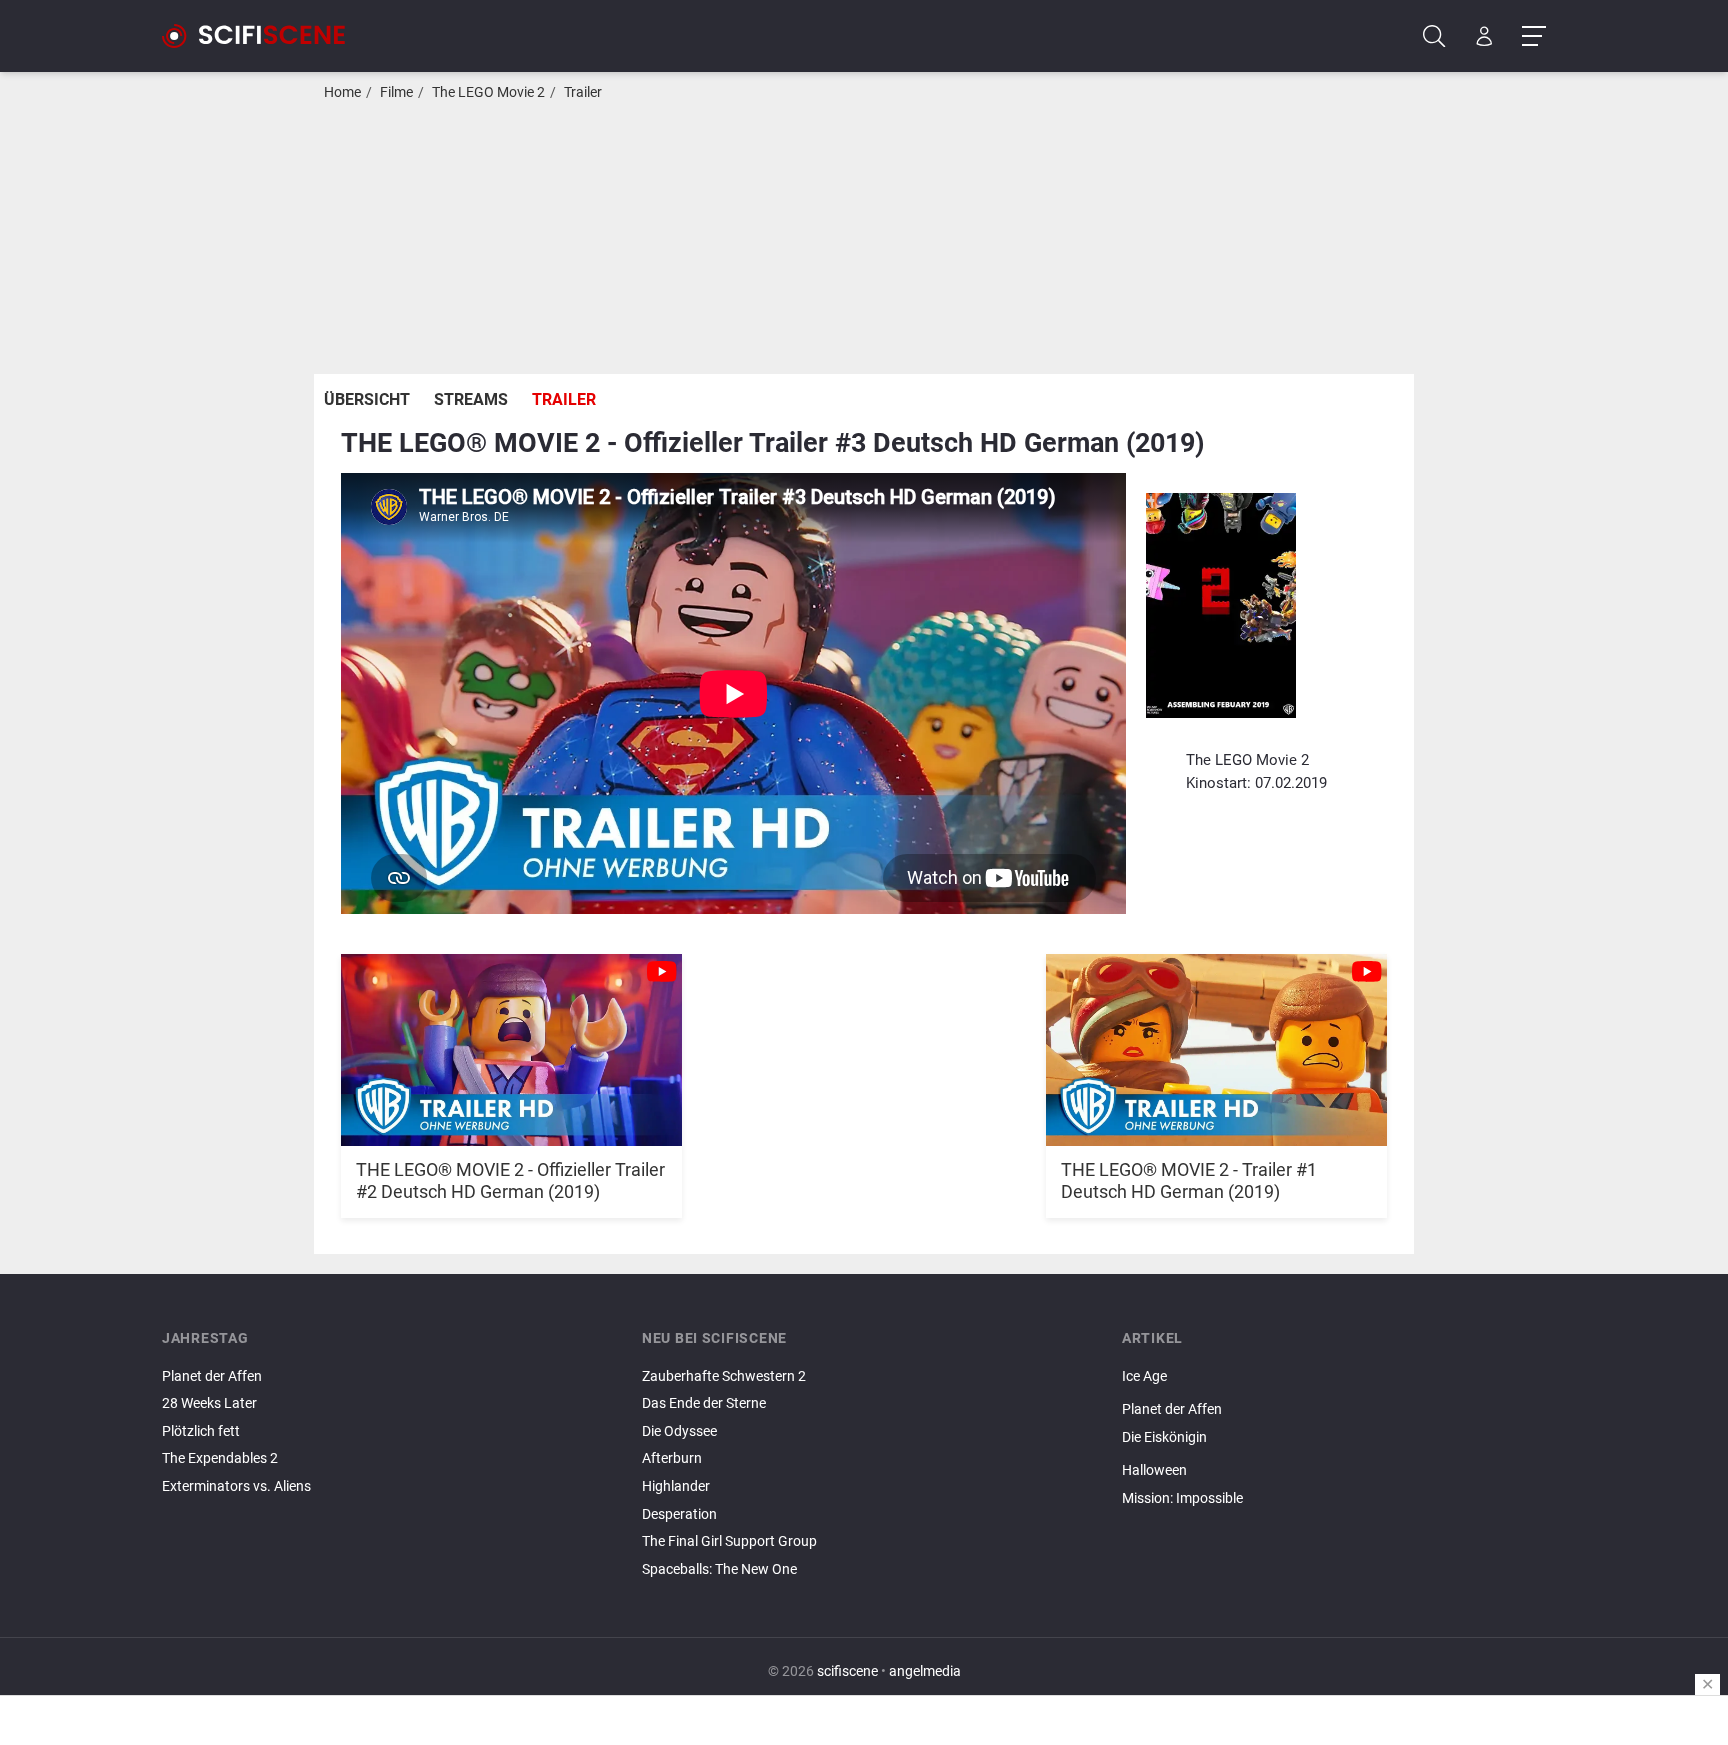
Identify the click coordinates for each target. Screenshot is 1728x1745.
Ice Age (1144, 1376)
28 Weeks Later (209, 1403)
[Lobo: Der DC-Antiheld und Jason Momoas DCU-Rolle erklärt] (1344, 1393)
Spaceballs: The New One (719, 1569)
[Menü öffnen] (1533, 36)
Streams (471, 399)
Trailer (583, 92)
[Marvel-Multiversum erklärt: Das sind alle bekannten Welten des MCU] (1344, 1516)
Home (342, 92)
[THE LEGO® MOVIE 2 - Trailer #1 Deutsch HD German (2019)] (1216, 1039)
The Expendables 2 (220, 1458)
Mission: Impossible (1182, 1498)
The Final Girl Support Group (729, 1541)
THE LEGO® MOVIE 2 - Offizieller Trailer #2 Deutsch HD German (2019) (510, 1180)
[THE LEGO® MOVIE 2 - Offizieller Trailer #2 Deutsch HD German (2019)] (511, 1039)
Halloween (1154, 1470)
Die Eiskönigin (1164, 1437)
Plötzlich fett (201, 1431)
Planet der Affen (212, 1376)
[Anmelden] (1484, 36)
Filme (396, 92)
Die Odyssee (679, 1431)
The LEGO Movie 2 (488, 92)
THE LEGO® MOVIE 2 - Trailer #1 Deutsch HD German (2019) (1189, 1180)
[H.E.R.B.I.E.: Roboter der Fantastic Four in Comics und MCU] (1344, 1454)
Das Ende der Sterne (704, 1403)
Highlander (676, 1486)
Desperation (679, 1514)
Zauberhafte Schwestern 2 (724, 1376)
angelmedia (925, 1671)
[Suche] (1434, 36)
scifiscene (847, 1671)
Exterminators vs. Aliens (236, 1486)
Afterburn (672, 1458)
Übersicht (367, 399)
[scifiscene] (262, 36)
